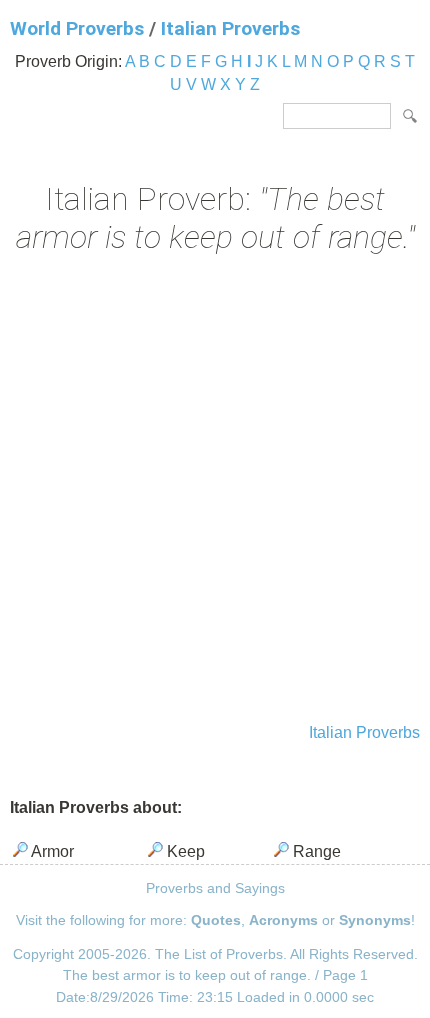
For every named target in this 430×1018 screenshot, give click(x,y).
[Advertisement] (215, 491)
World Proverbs (77, 28)
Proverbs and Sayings (215, 888)
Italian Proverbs (230, 28)
